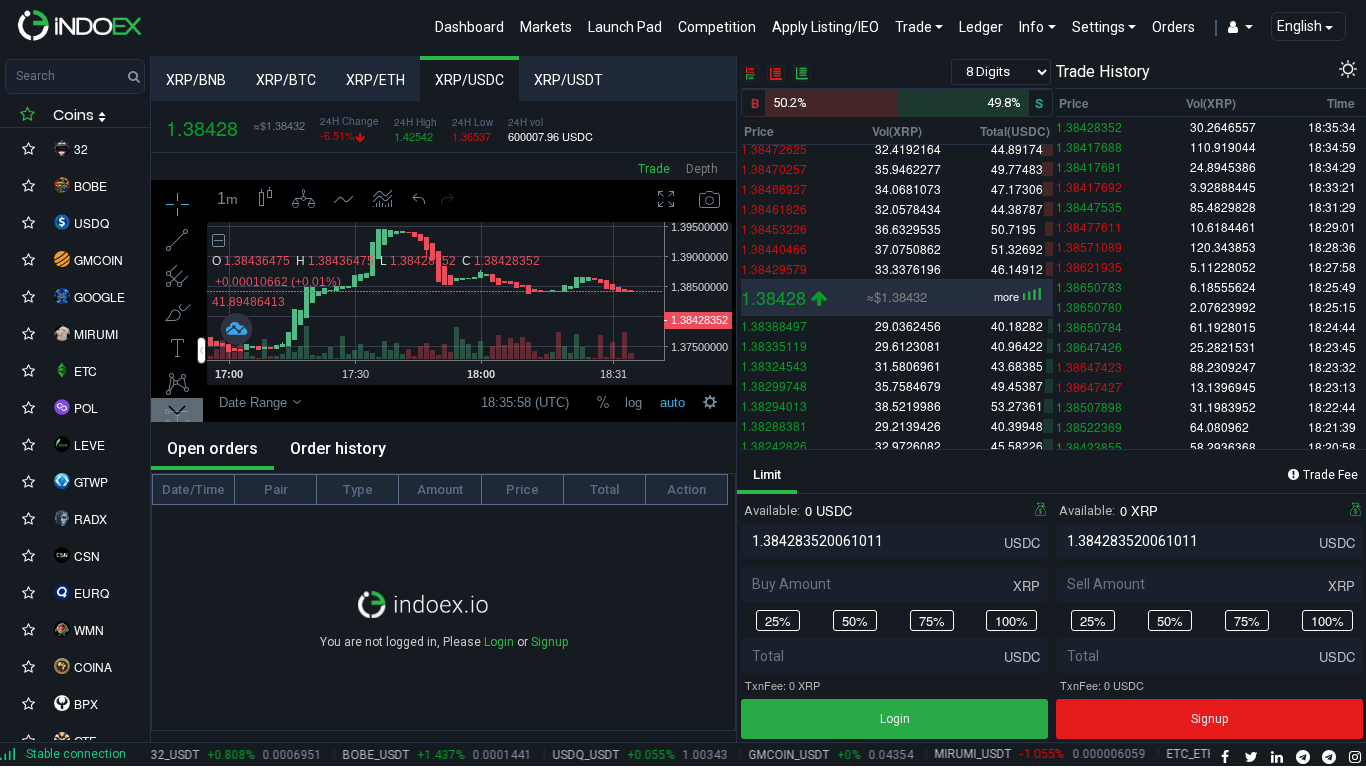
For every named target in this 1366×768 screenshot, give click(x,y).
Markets (546, 27)
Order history (338, 448)
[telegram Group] (1303, 758)
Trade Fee (1330, 475)
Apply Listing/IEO (829, 26)
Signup (549, 642)
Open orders (212, 448)
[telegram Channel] (1329, 758)
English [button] (1301, 26)
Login (499, 642)
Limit (767, 474)
